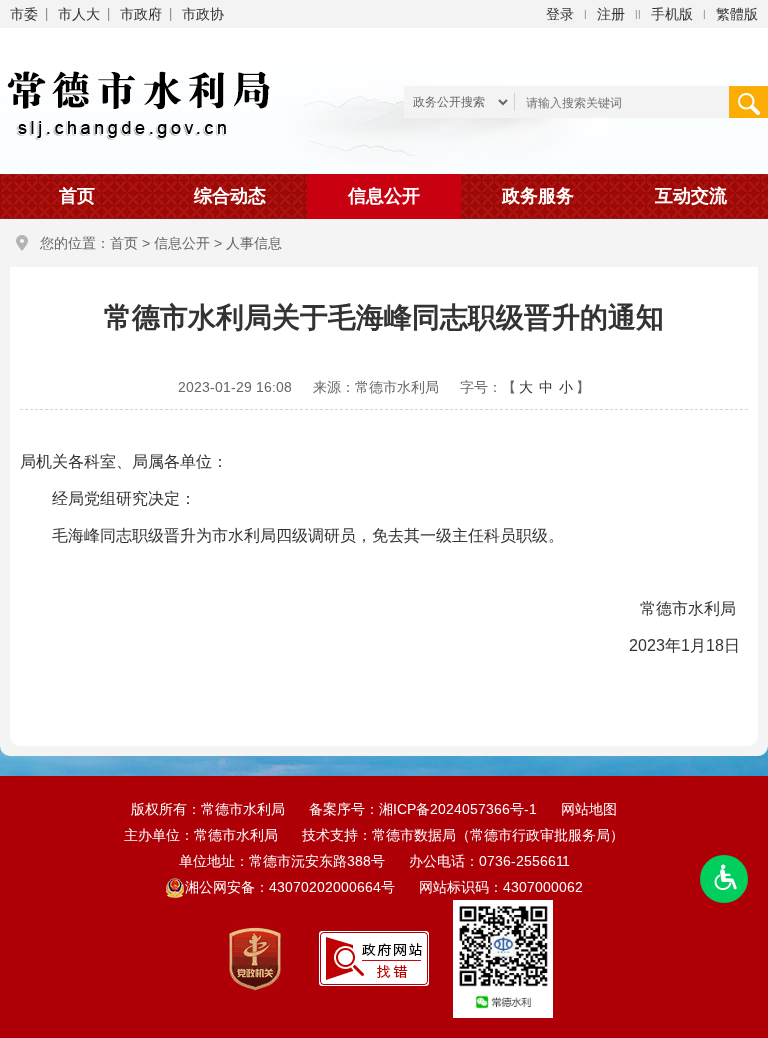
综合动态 (230, 196)
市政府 (141, 14)
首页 (77, 196)
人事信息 (254, 243)
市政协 (203, 14)
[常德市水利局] (142, 100)
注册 (611, 14)
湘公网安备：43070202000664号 (292, 887)
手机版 (672, 14)
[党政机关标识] (255, 958)
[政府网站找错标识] (374, 958)
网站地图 (589, 809)
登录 (560, 14)
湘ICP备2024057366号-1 (458, 809)
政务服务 (538, 196)
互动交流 (691, 196)
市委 (24, 14)
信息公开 (384, 196)
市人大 (79, 14)
